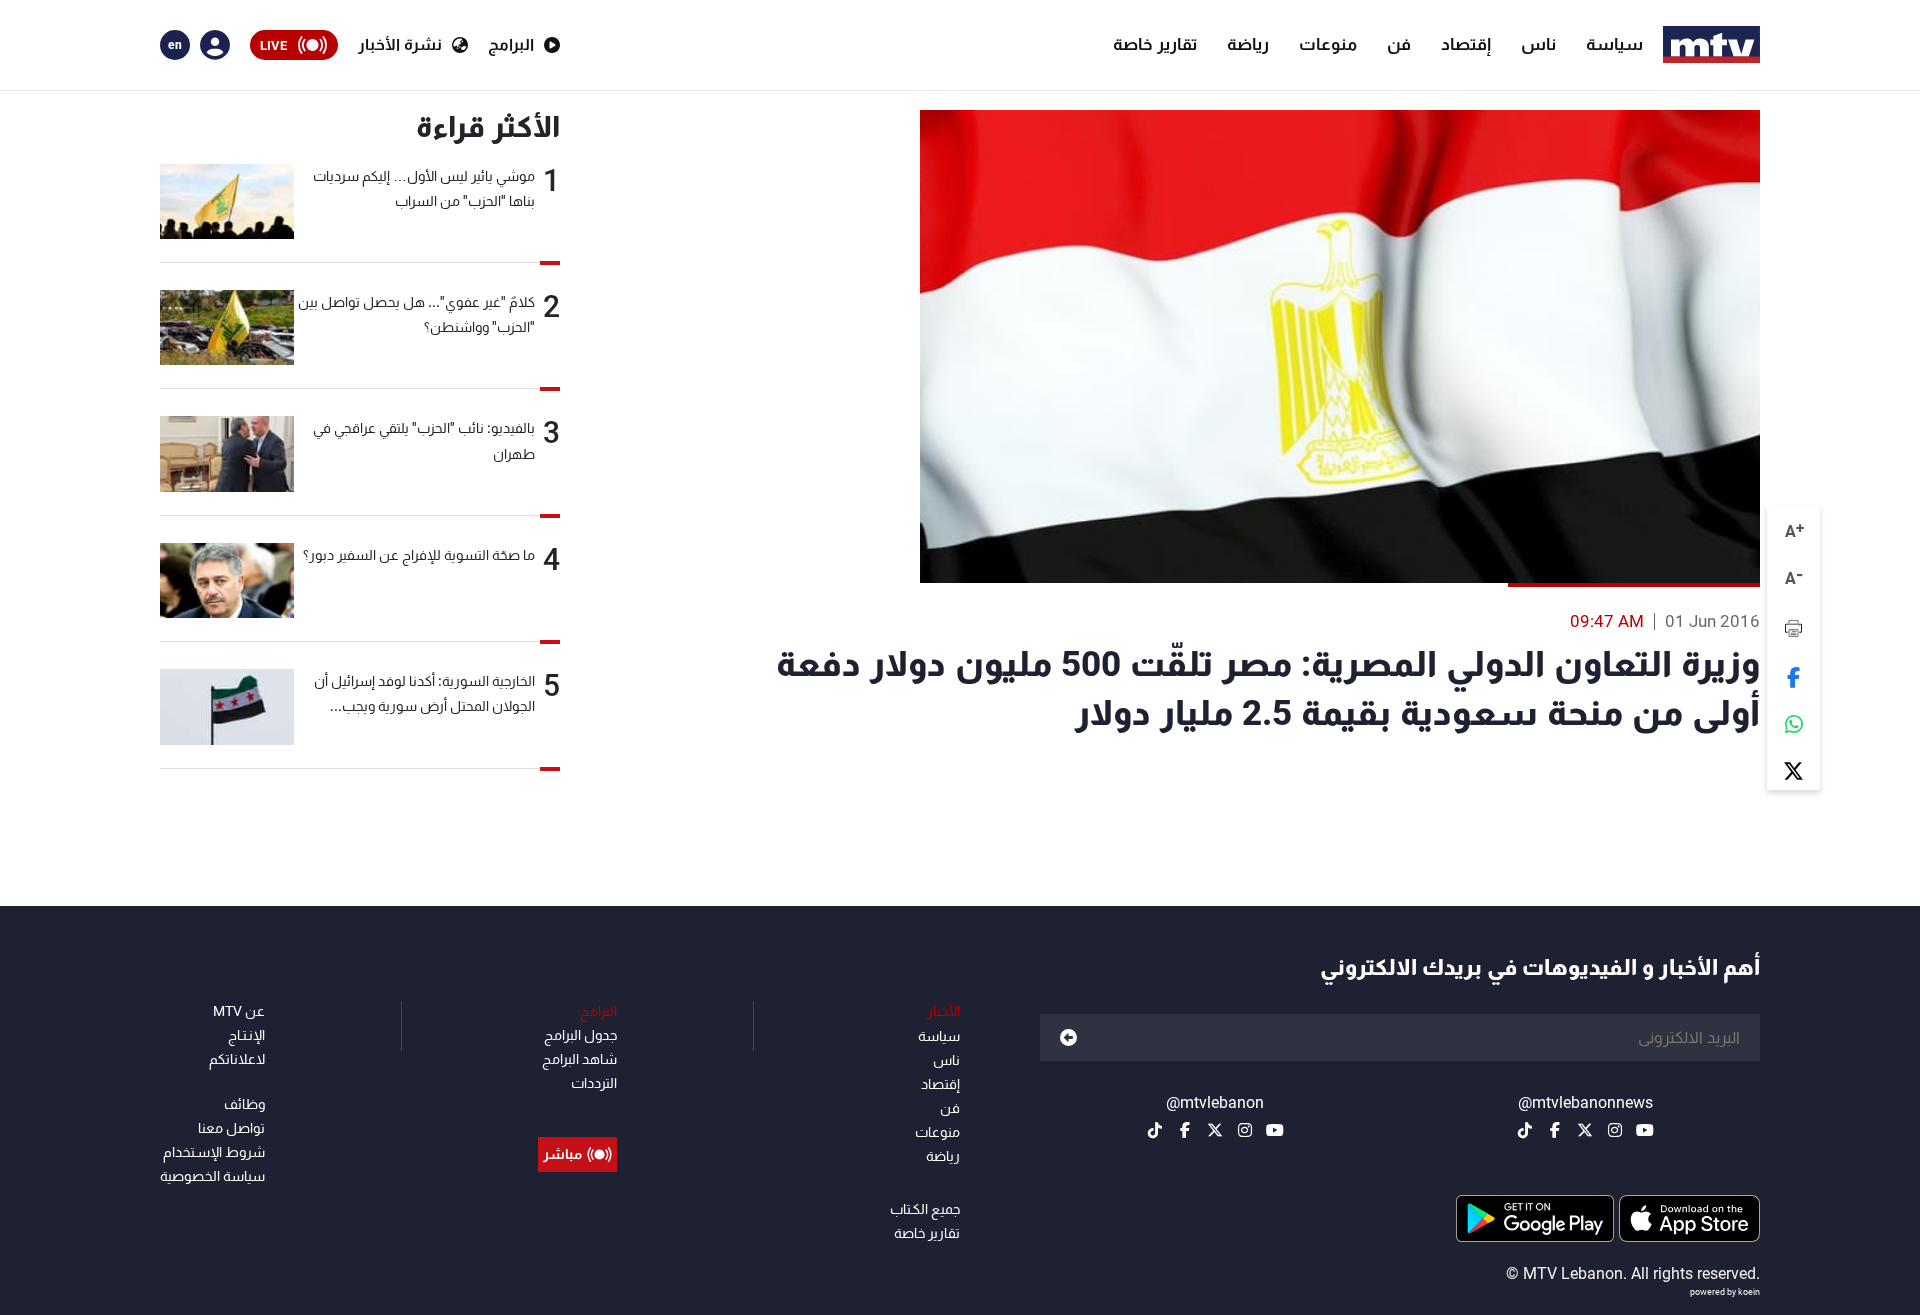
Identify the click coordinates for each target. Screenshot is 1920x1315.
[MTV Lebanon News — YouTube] (1645, 1130)
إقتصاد (1466, 44)
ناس (1538, 44)
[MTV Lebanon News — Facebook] (1555, 1130)
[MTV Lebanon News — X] (1585, 1130)
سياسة (1614, 44)
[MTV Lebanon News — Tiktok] (1525, 1130)
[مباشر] (577, 1109)
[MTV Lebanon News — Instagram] (1615, 1130)
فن (1399, 44)
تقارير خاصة (1155, 44)
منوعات (1328, 44)
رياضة (1248, 44)
